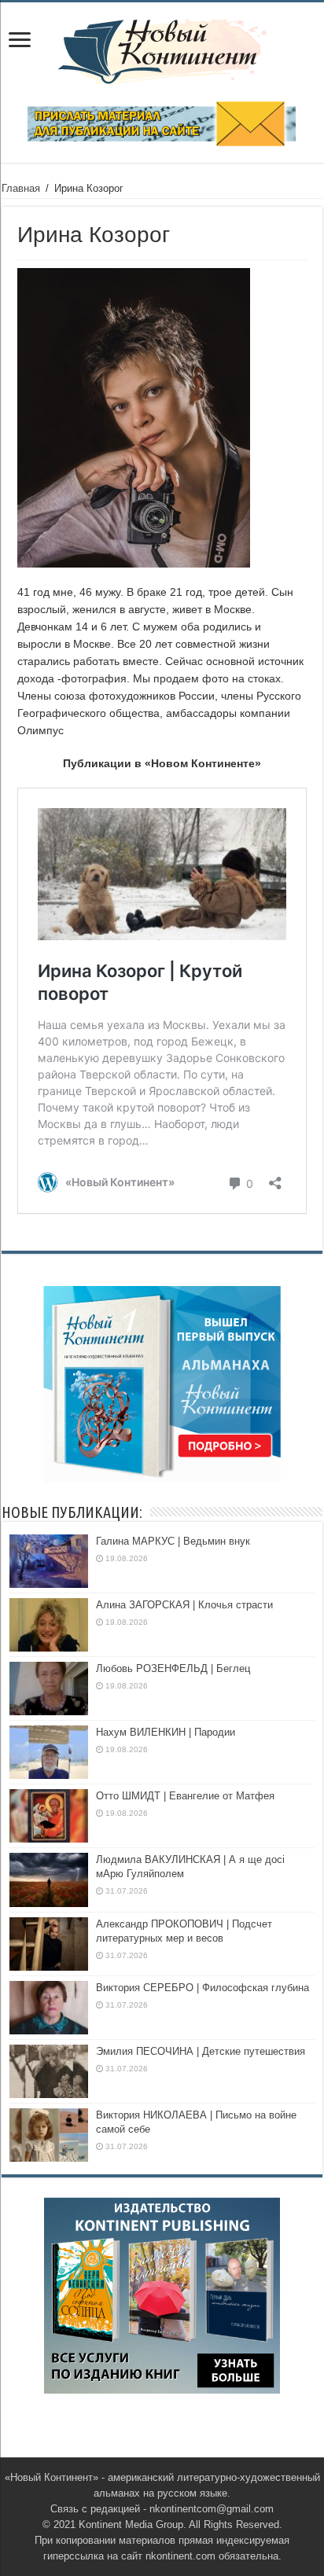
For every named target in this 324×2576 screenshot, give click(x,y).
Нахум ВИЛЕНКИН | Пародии (166, 1732)
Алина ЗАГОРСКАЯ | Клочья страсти (184, 1605)
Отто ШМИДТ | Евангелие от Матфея (185, 1796)
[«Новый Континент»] (162, 49)
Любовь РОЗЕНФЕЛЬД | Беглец (173, 1668)
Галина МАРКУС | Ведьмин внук (173, 1541)
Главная (21, 188)
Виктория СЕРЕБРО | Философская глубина (202, 1988)
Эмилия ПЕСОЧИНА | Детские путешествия (201, 2051)
